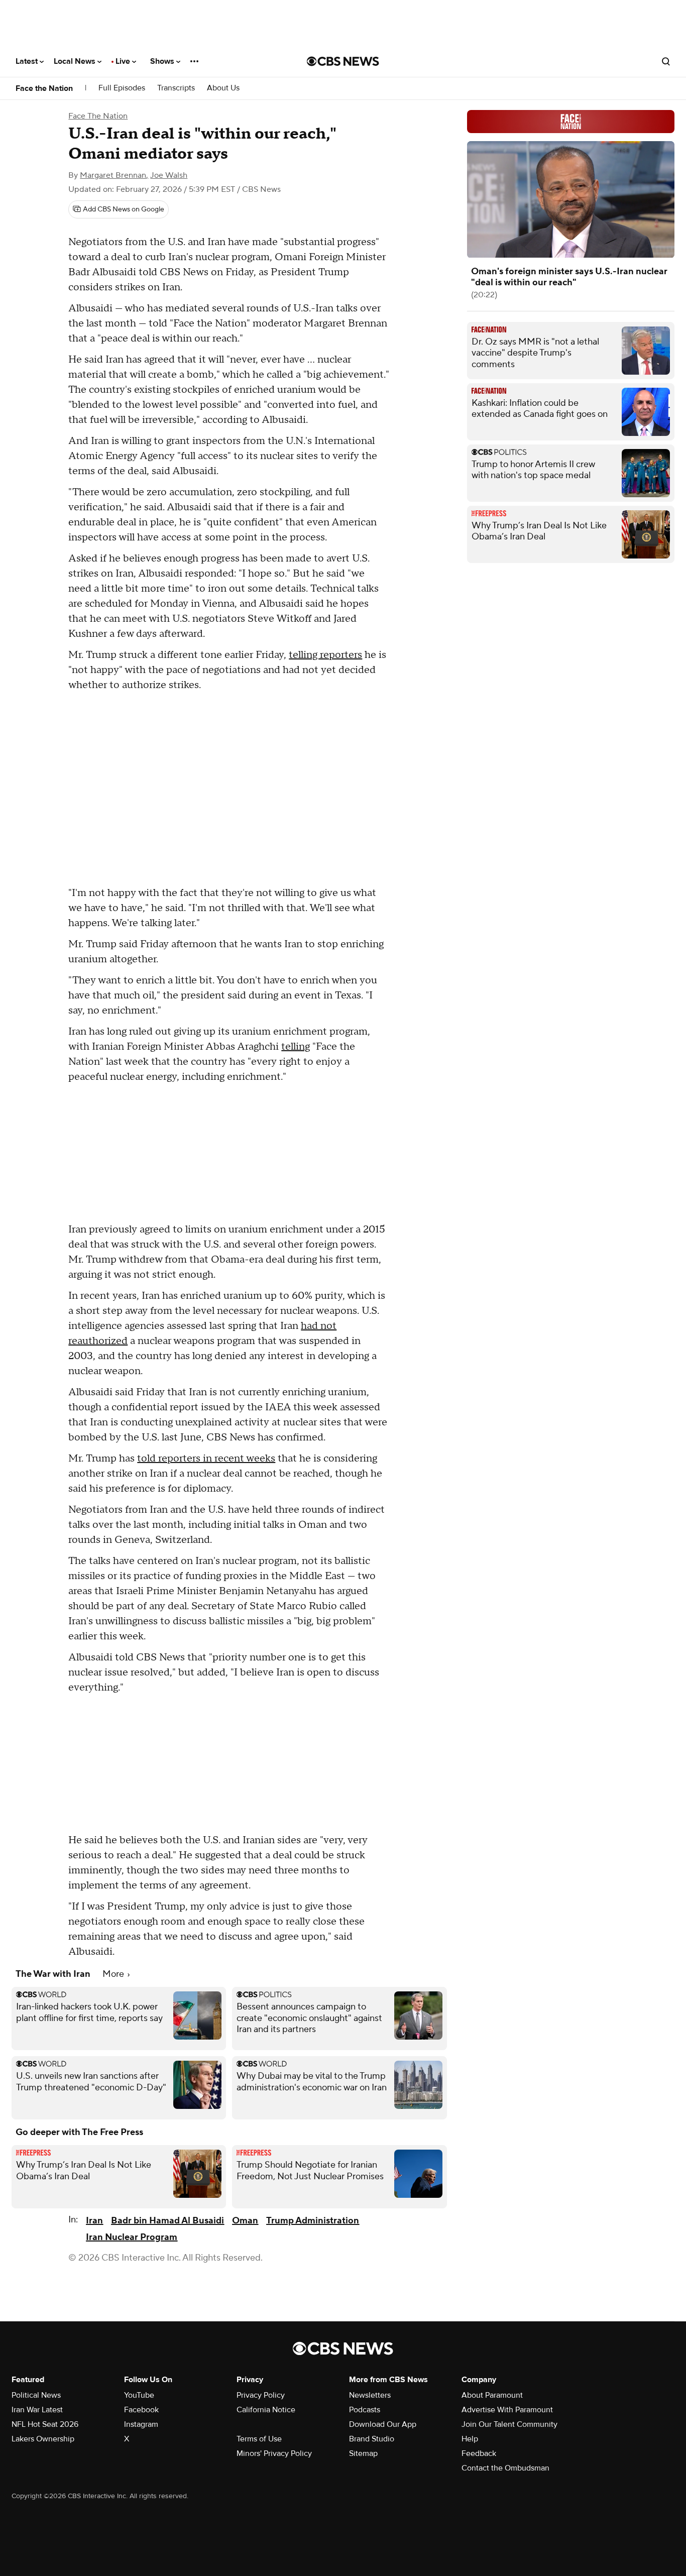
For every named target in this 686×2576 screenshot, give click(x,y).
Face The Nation (98, 116)
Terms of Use (259, 2439)
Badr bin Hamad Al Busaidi (167, 2221)
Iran (94, 2221)
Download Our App (383, 2424)
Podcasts (365, 2410)
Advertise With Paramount (507, 2410)
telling (296, 1047)
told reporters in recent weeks (206, 1459)
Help (470, 2439)
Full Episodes (122, 88)
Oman (245, 2221)
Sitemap (363, 2453)
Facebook (141, 2410)
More (114, 1974)
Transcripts (176, 88)
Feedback (479, 2453)
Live (124, 61)
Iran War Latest (37, 2410)
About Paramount (492, 2395)
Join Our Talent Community (509, 2424)
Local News (76, 61)
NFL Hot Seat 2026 (45, 2424)
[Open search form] (666, 61)
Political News (36, 2395)
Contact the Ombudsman (505, 2468)
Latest (28, 61)
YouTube (139, 2395)
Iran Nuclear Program (132, 2237)
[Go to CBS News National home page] (343, 61)
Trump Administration (313, 2221)
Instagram (141, 2424)
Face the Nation (44, 88)
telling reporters (325, 655)
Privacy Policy (261, 2395)
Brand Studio (372, 2439)
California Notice (266, 2410)
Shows (163, 61)
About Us (223, 88)
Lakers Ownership (43, 2439)
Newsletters (370, 2395)
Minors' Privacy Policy (274, 2453)
